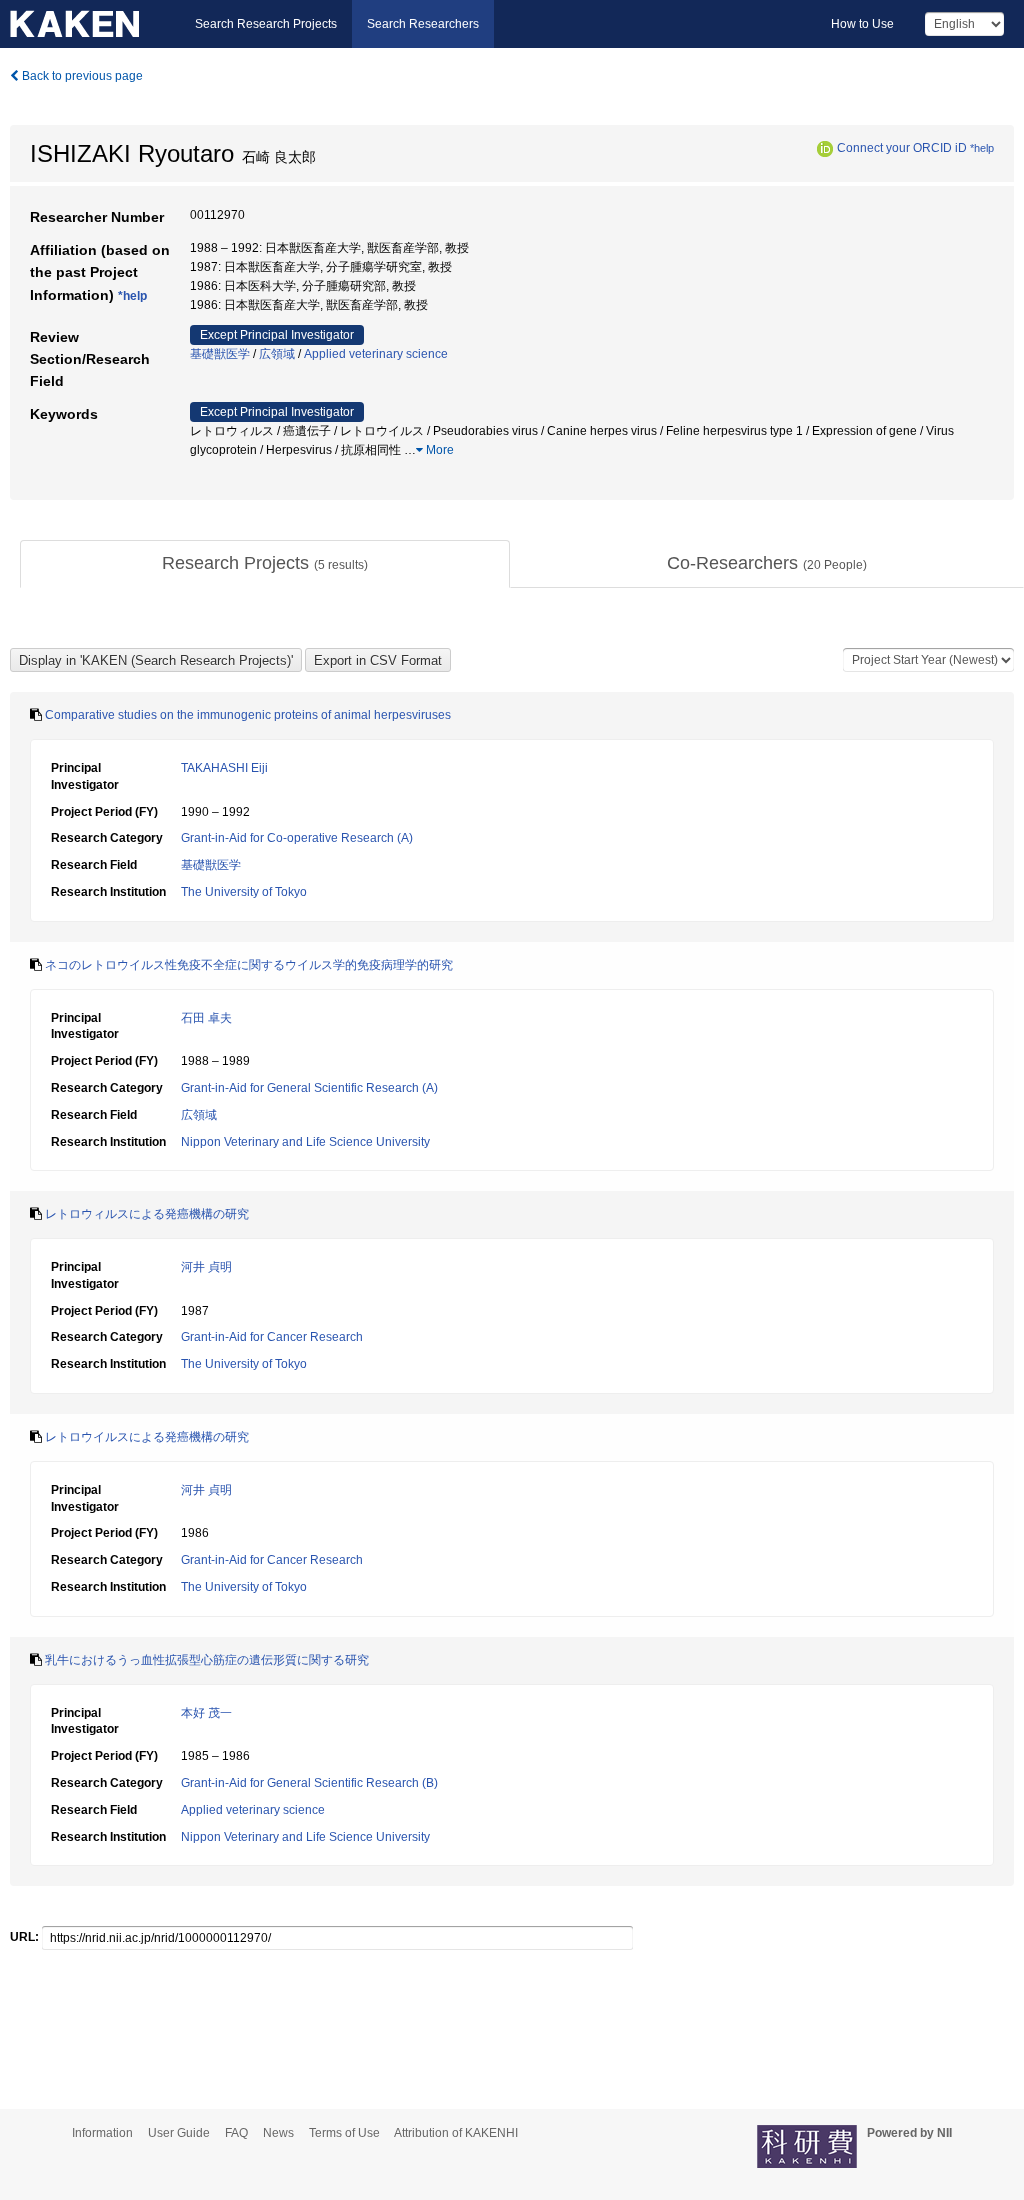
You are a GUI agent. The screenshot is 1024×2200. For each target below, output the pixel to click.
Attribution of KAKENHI (456, 2133)
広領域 (277, 354)
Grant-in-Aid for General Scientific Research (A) (309, 1088)
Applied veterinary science (376, 354)
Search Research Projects (266, 24)
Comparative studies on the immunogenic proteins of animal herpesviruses (248, 715)
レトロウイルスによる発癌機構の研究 (147, 1437)
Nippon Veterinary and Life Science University (305, 1142)
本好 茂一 (206, 1713)
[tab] (265, 564)
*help (982, 148)
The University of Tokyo (244, 892)
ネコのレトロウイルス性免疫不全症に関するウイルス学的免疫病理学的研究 (249, 965)
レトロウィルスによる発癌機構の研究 (147, 1214)
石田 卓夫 (206, 1018)
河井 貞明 (206, 1267)
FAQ (236, 2133)
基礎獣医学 (220, 354)
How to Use (862, 24)
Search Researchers (423, 24)
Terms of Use (344, 2133)
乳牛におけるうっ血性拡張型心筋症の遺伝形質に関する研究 (207, 1660)
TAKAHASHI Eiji (224, 768)
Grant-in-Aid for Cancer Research (272, 1337)
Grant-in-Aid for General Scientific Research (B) (309, 1783)
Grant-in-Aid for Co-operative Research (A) (297, 838)
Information (102, 2133)
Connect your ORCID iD (902, 148)
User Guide (179, 2133)
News (278, 2133)
